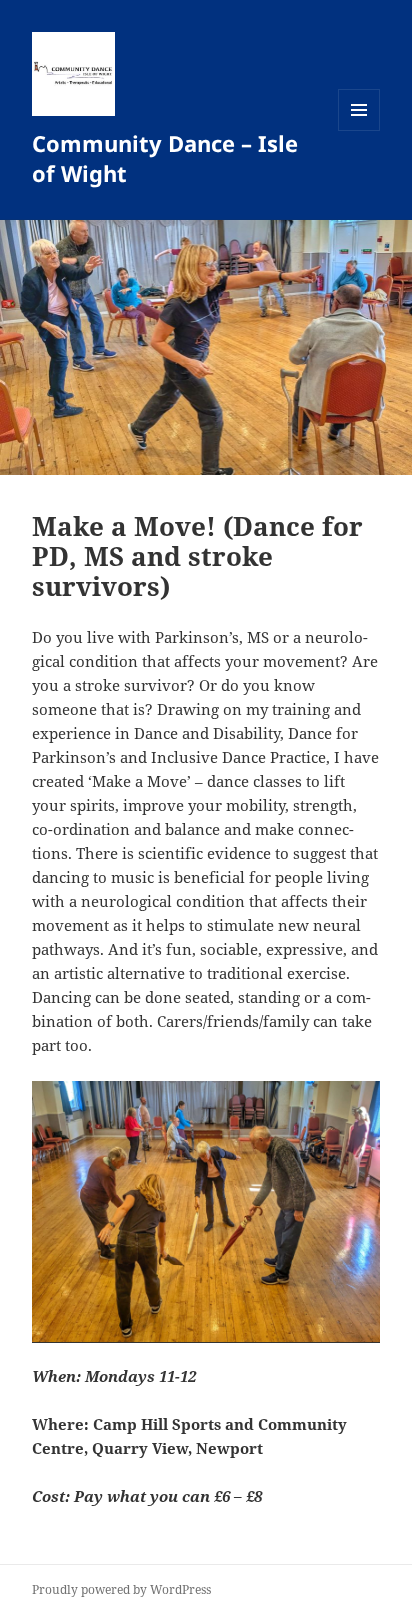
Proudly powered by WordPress (121, 1589)
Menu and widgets (359, 130)
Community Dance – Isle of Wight (165, 158)
